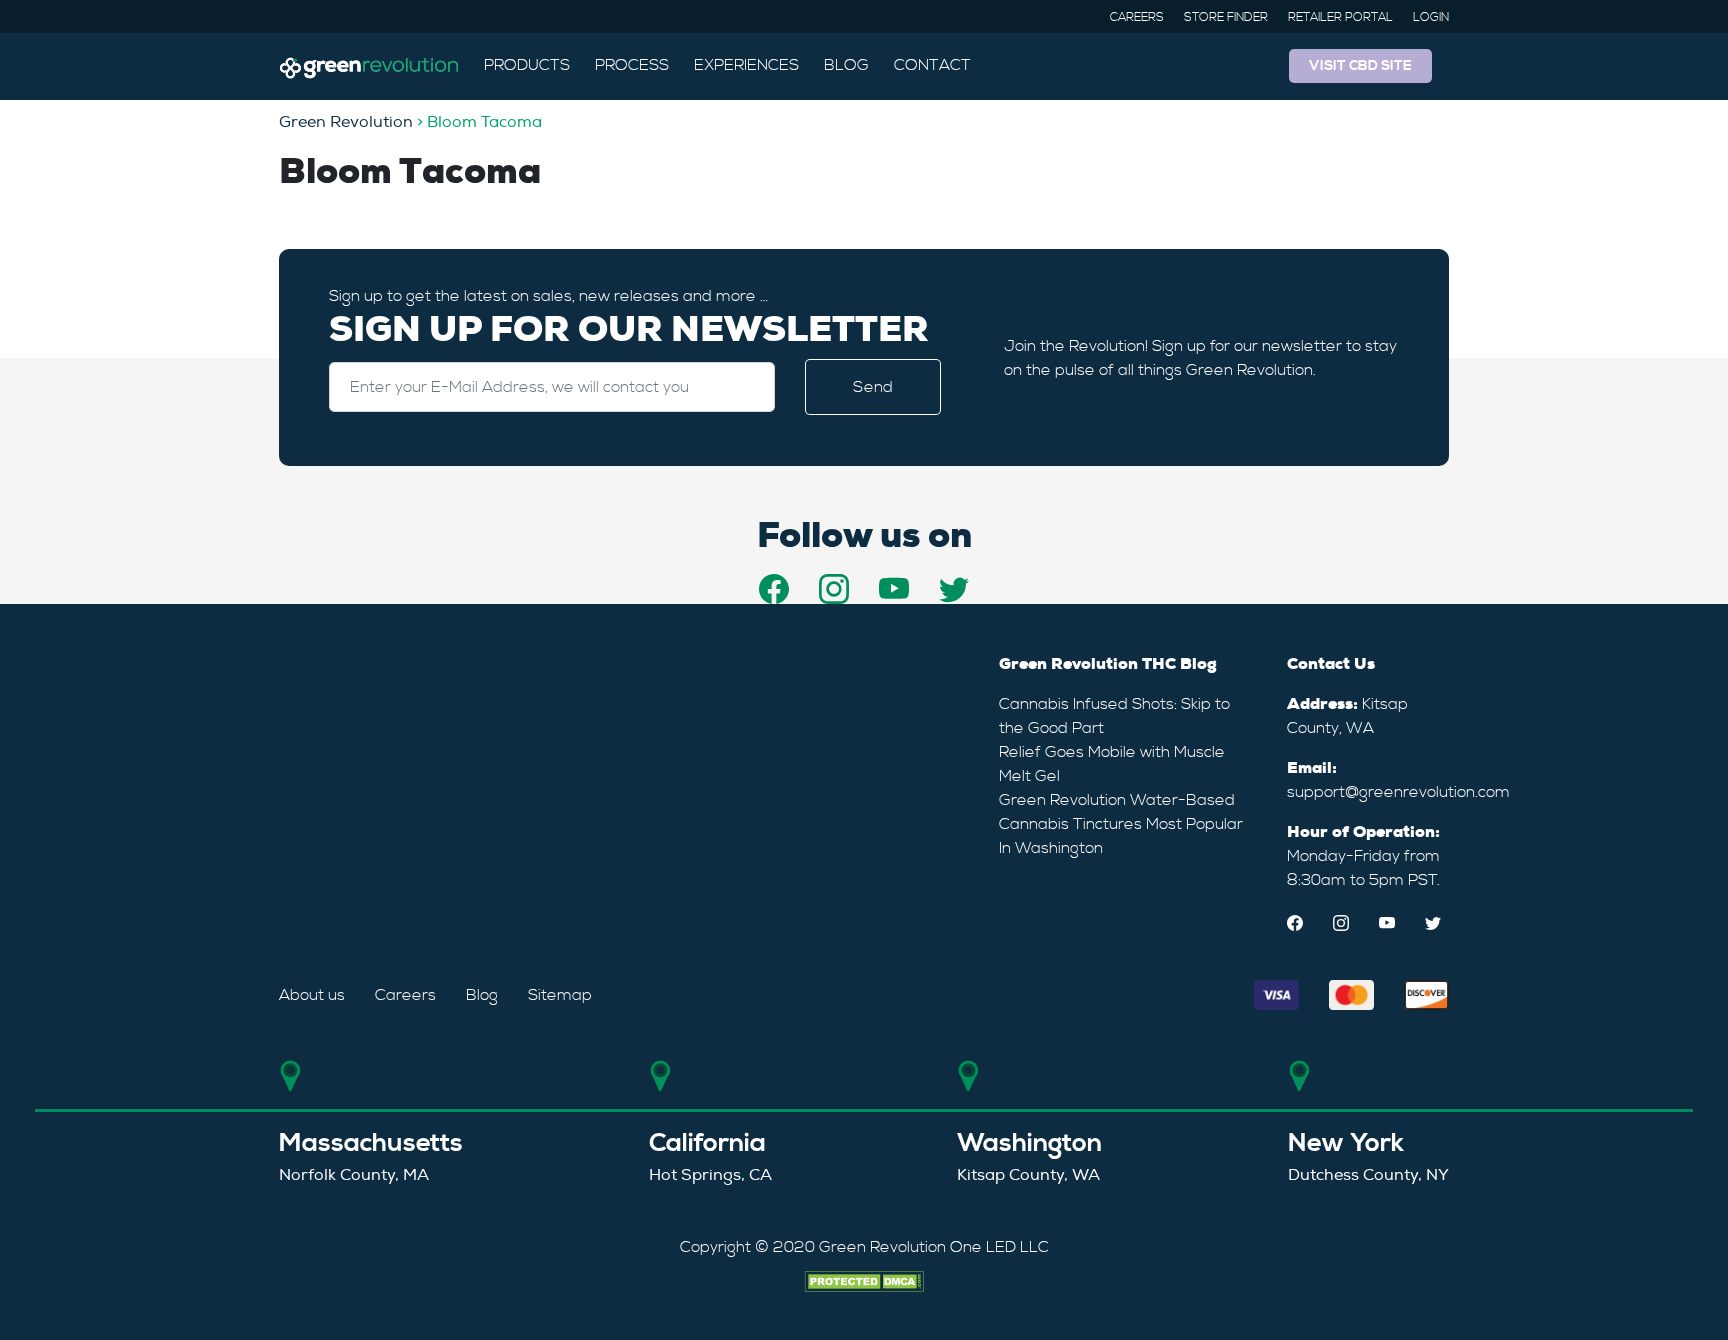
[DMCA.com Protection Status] (864, 1279)
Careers (1137, 17)
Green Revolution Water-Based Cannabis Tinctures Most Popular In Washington (1121, 824)
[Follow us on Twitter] (954, 589)
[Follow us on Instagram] (834, 589)
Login (1431, 17)
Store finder (1226, 17)
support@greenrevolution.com (1398, 792)
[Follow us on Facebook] (774, 589)
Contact (932, 65)
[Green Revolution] (369, 66)
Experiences (746, 65)
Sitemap (560, 995)
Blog (846, 65)
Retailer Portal (1340, 17)
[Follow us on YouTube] (894, 589)
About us (312, 995)
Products (527, 65)
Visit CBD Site (1360, 66)
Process (632, 65)
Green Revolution (346, 122)
